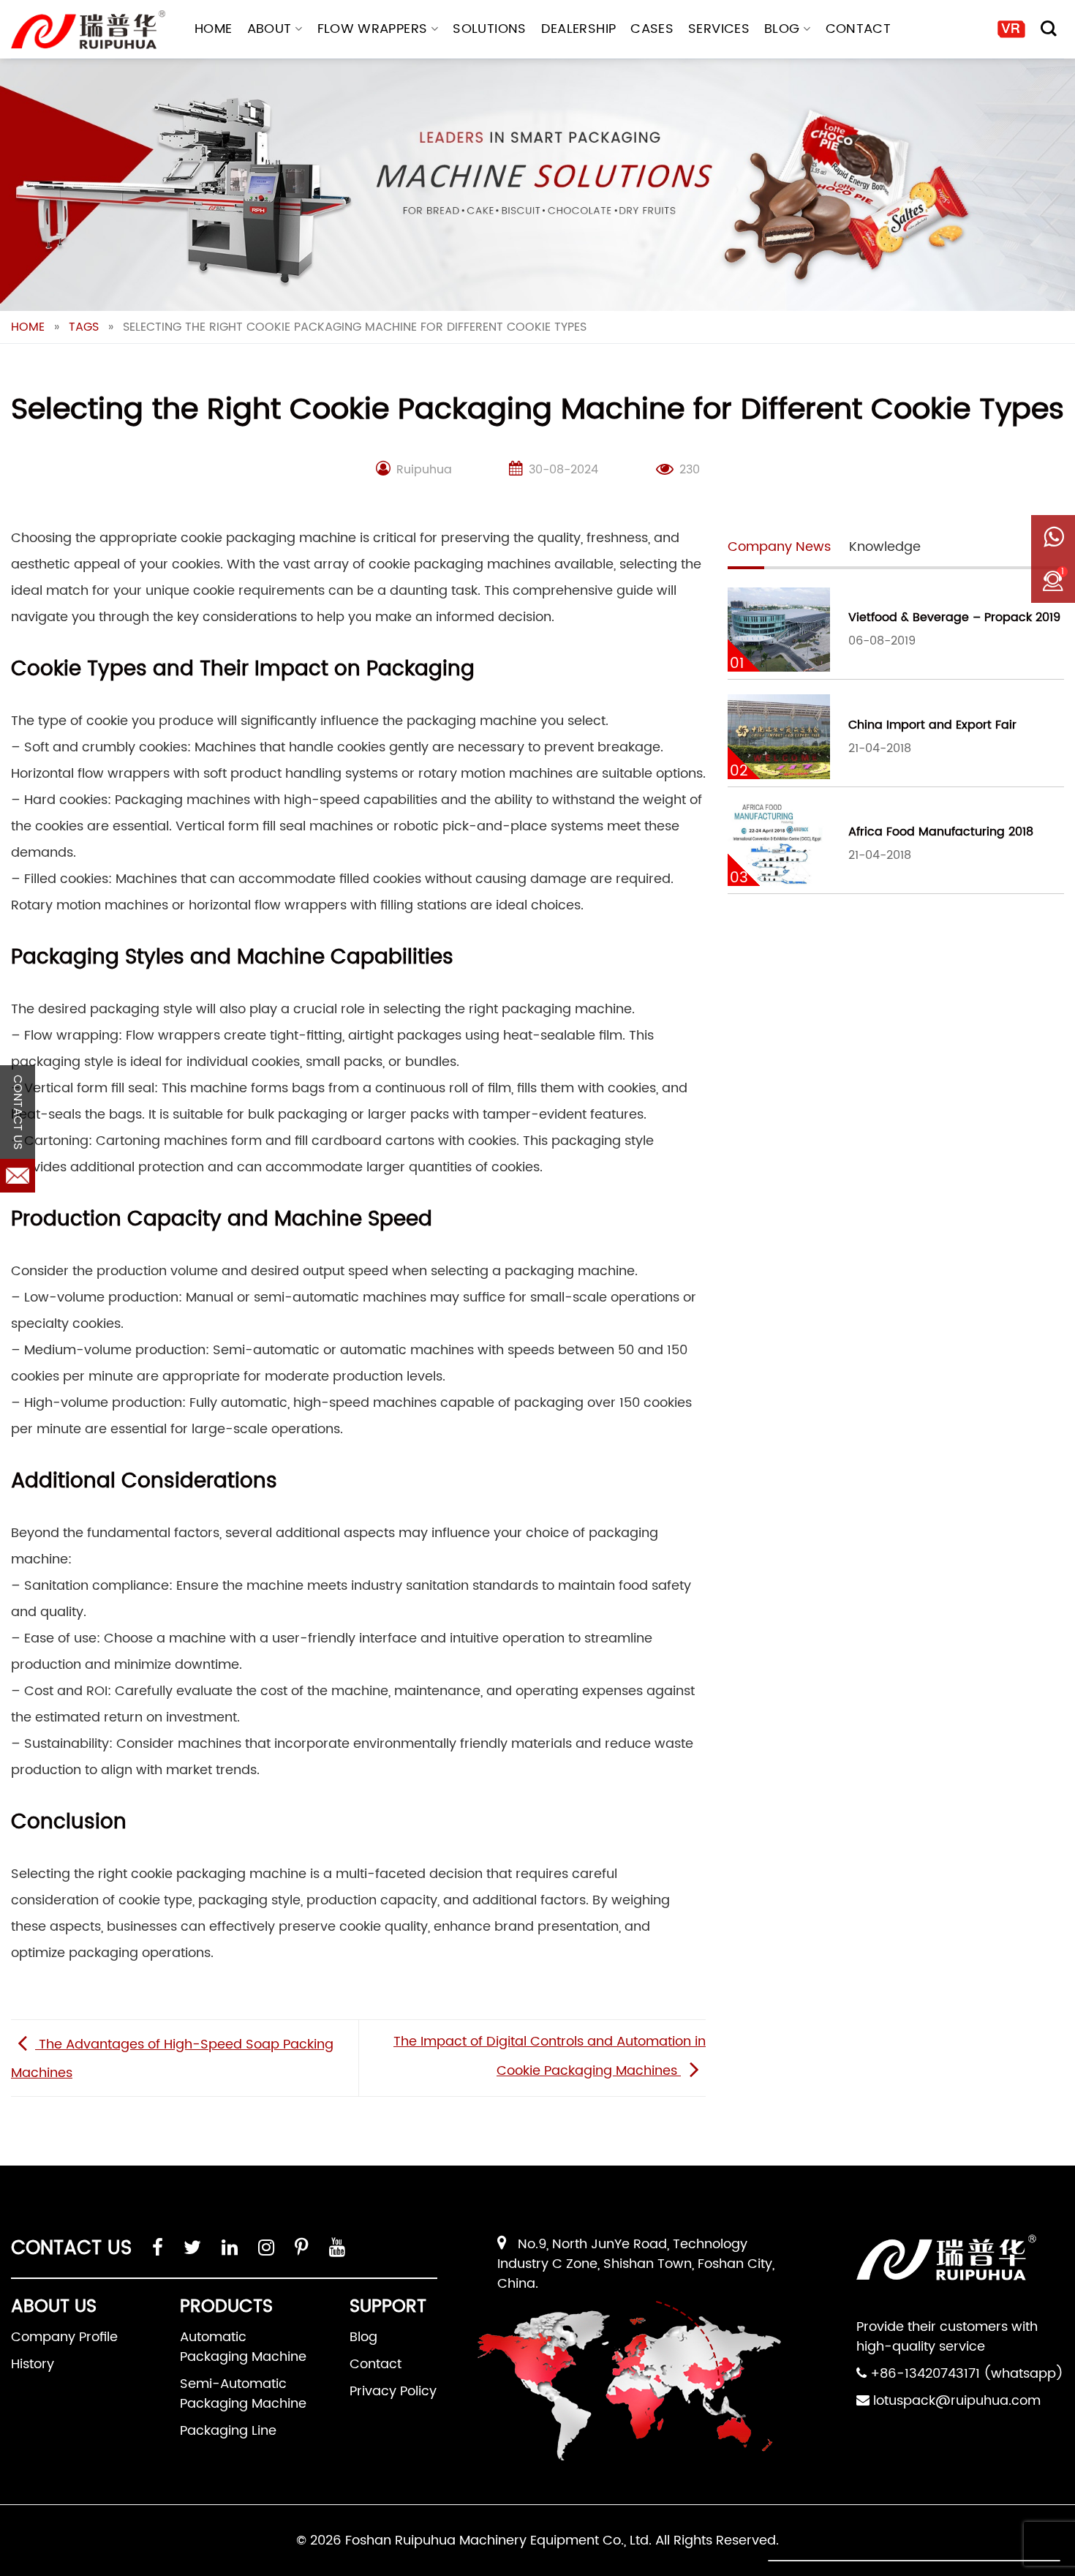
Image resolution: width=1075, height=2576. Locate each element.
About (269, 29)
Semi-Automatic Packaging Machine (243, 2394)
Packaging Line (228, 2431)
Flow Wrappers (373, 29)
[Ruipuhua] (88, 30)
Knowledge (885, 547)
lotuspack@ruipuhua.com (957, 2401)
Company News (779, 547)
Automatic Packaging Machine (243, 2347)
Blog (782, 29)
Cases (652, 29)
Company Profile (64, 2337)
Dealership (579, 29)
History (33, 2364)
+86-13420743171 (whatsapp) (967, 2374)
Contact (859, 29)
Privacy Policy (393, 2391)
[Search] (1049, 29)
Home (213, 29)
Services (719, 29)
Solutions (489, 29)
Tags (84, 327)
